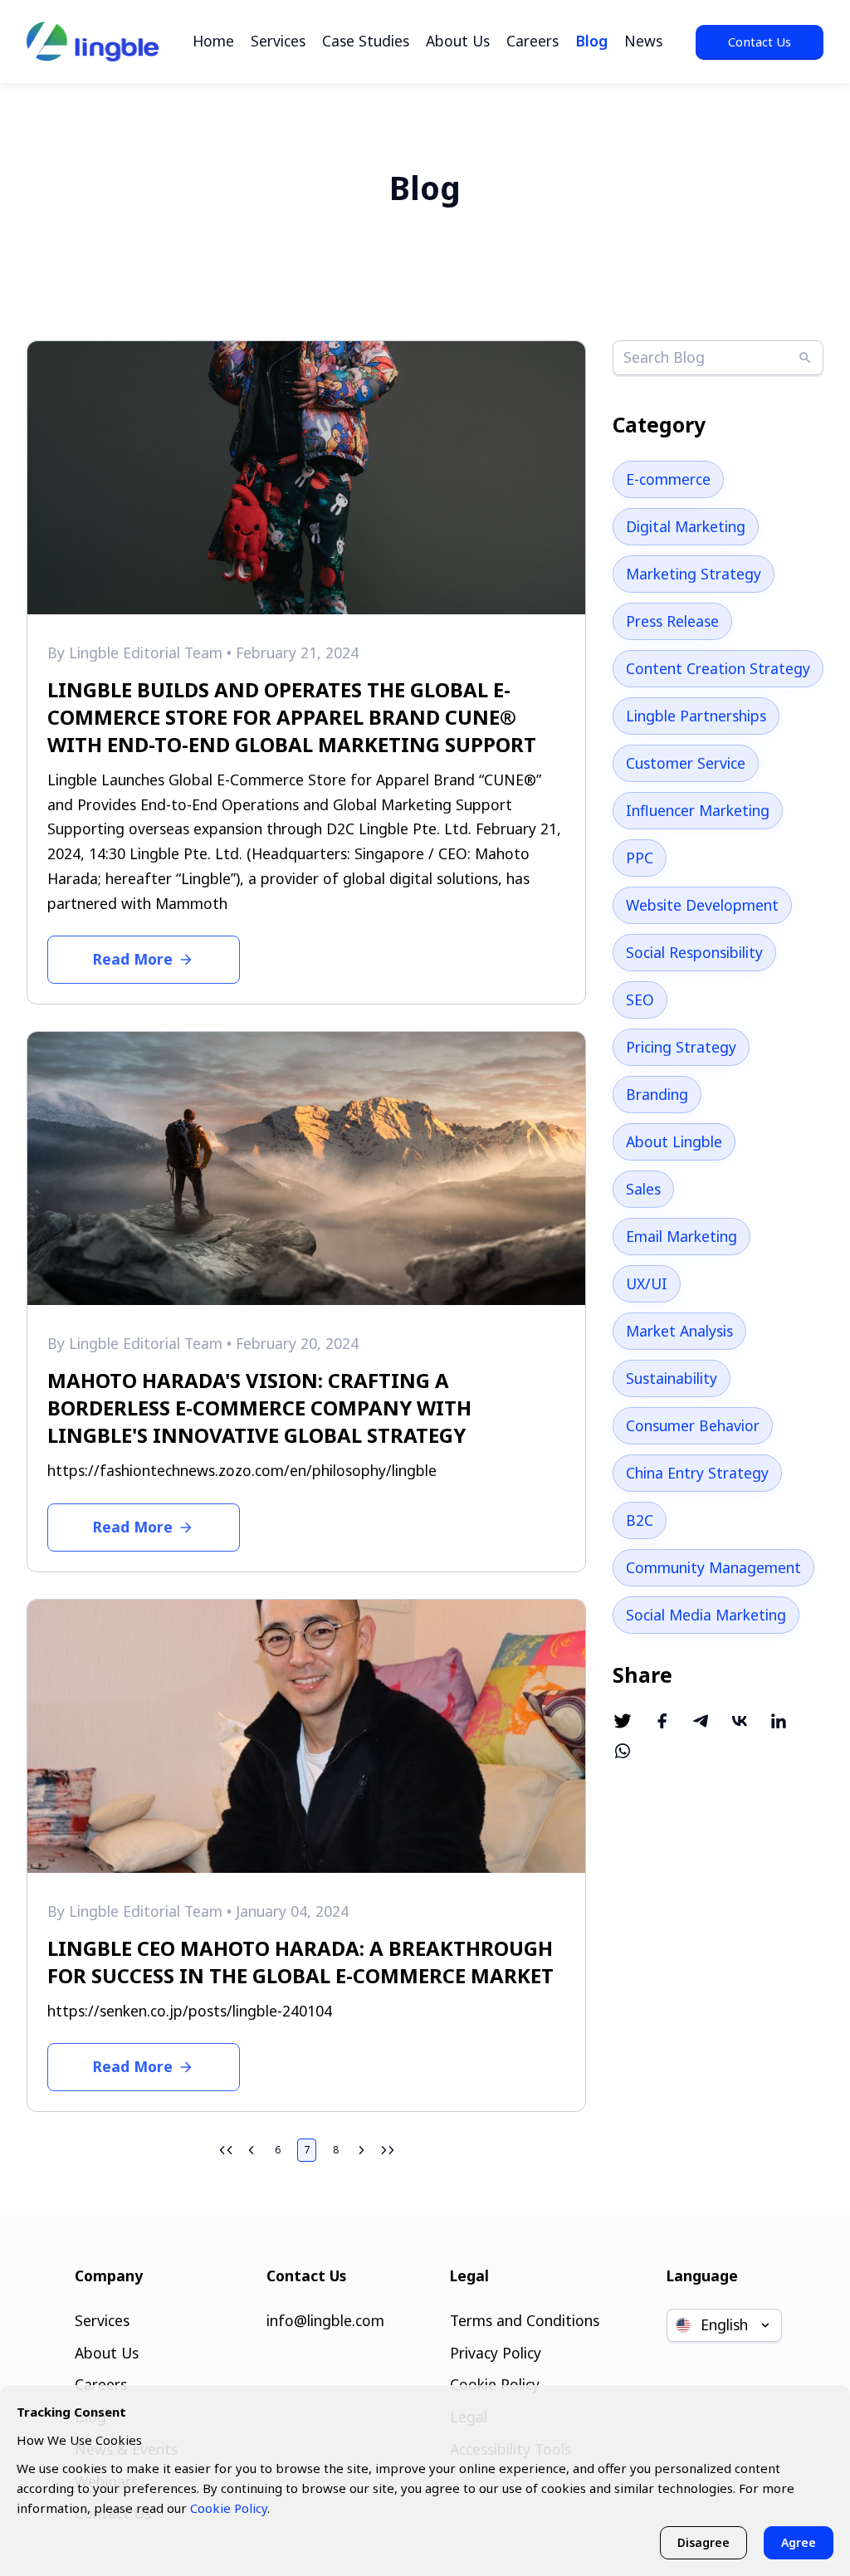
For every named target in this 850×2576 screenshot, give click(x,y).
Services (278, 41)
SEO (640, 1000)
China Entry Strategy (697, 1473)
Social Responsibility (694, 952)
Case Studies (366, 41)
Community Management (713, 1567)
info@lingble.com (325, 2320)
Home (213, 41)
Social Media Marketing (706, 1615)
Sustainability (672, 1378)
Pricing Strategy (681, 1047)
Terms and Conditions (525, 2320)
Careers (532, 41)
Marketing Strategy (694, 574)
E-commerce (668, 479)
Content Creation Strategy (718, 668)
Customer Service (686, 763)
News (643, 41)
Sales (643, 1189)
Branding (657, 1094)
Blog (591, 41)
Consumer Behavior (693, 1425)
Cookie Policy (229, 2508)
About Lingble (674, 1141)
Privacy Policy (496, 2353)
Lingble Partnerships (696, 716)
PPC (640, 858)
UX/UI (647, 1283)
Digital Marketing (686, 526)
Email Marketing (681, 1236)
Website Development (702, 905)
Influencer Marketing (698, 810)
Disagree (703, 2542)
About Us (458, 41)
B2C (640, 1520)
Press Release (672, 621)
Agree (799, 2542)
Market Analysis (679, 1331)
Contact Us (760, 42)
